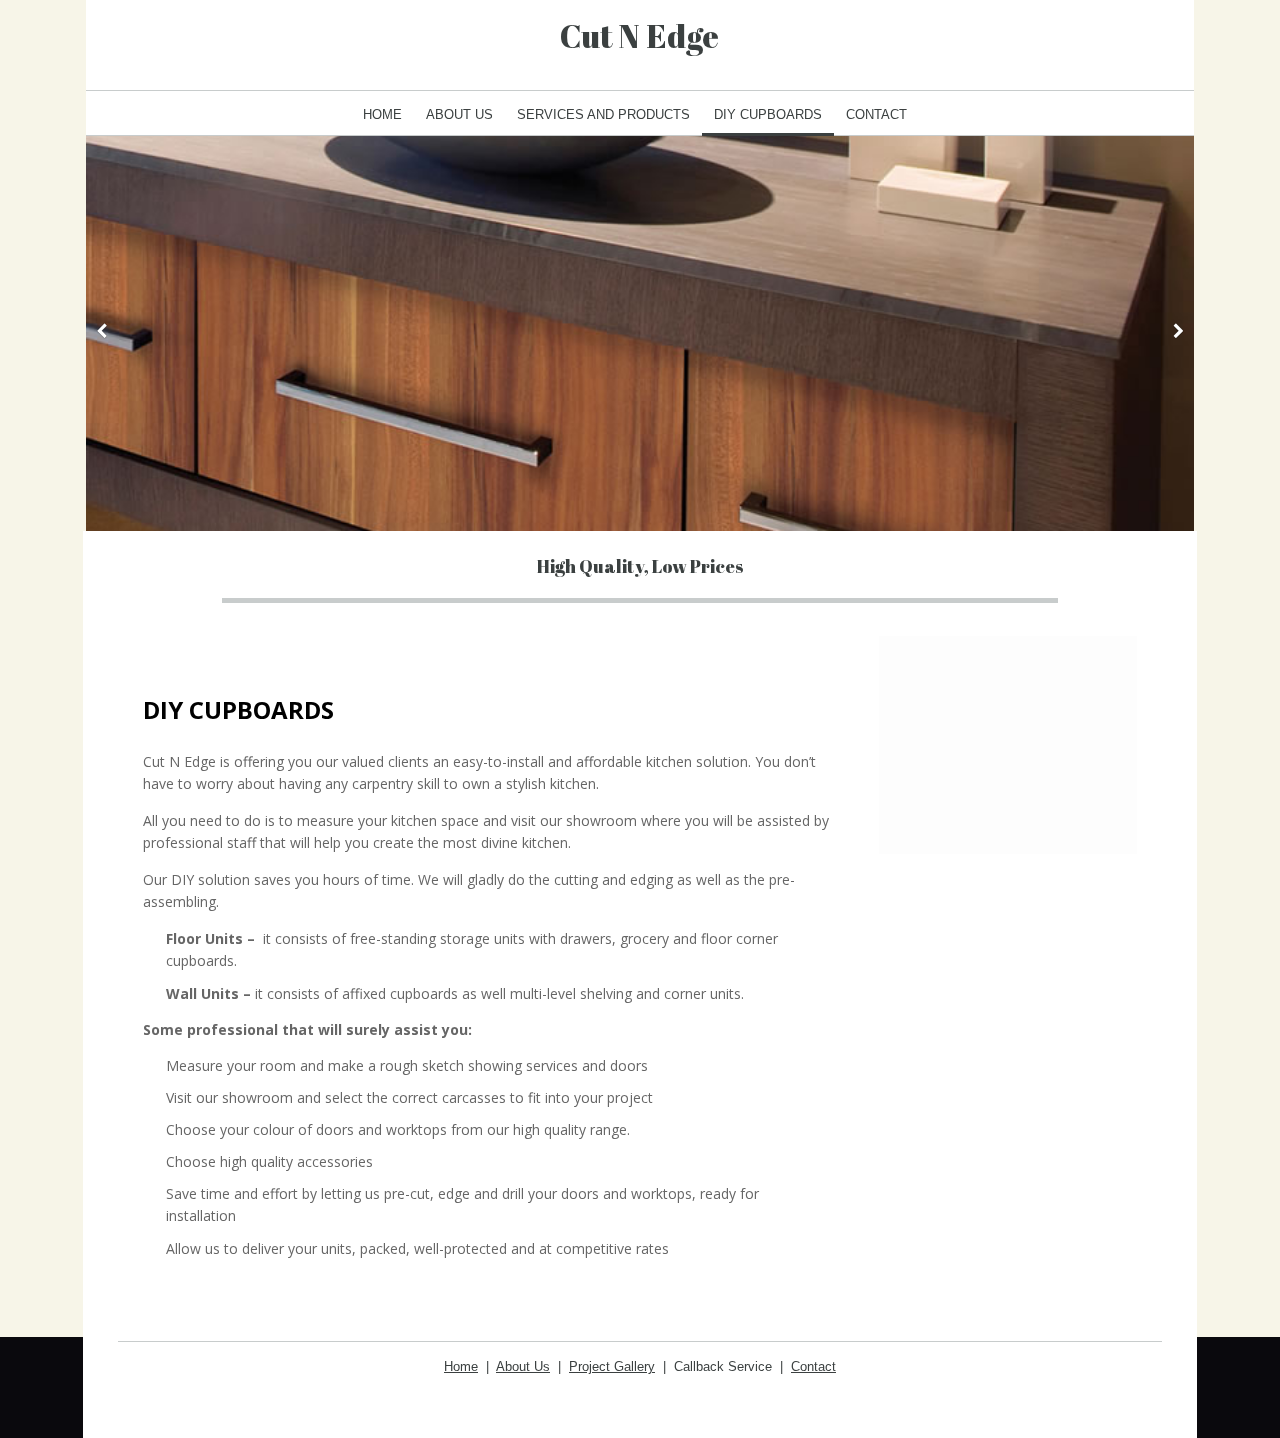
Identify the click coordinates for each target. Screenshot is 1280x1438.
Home (382, 114)
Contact (876, 114)
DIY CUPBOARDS (768, 114)
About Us (459, 114)
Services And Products (603, 114)
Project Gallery (612, 1366)
